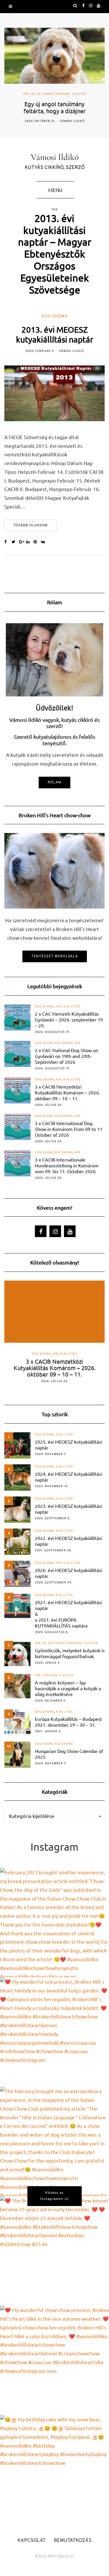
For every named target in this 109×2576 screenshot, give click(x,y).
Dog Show (43, 1043)
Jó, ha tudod (42, 94)
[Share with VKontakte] (44, 542)
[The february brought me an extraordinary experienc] (54, 2141)
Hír (26, 94)
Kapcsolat (32, 2541)
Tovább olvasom (31, 525)
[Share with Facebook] (8, 542)
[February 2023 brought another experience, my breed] (54, 1923)
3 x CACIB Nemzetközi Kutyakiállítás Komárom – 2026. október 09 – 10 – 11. (67, 1092)
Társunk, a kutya (70, 94)
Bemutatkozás (73, 2541)
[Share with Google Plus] (23, 542)
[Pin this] (37, 542)
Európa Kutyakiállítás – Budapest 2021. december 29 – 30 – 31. (68, 1722)
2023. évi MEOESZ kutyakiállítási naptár (68, 1509)
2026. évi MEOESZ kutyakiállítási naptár (68, 1573)
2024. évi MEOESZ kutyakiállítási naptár (68, 1477)
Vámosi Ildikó (72, 121)
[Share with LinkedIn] (30, 542)
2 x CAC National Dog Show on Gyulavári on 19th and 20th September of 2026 (67, 1056)
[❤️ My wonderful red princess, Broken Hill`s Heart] (54, 2032)
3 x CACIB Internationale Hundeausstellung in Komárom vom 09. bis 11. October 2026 (67, 1165)
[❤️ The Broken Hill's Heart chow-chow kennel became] (54, 2251)
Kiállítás (72, 1007)
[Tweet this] (15, 542)
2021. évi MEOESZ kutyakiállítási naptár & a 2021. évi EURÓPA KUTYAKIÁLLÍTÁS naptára (68, 1614)
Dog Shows (55, 316)
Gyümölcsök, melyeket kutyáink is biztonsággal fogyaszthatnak (70, 1653)
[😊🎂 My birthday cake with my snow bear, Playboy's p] (54, 2470)
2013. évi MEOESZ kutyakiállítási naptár (55, 335)
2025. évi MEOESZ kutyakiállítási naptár (68, 1445)
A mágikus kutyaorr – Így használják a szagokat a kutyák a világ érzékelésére (68, 1688)
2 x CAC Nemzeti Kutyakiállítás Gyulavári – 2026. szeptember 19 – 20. (69, 1019)
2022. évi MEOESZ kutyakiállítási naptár (68, 1541)
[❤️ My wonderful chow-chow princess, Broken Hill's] (54, 2360)
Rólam (54, 783)
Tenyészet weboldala (55, 956)
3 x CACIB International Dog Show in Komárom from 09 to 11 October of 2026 (69, 1129)
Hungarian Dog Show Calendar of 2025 (69, 1754)
